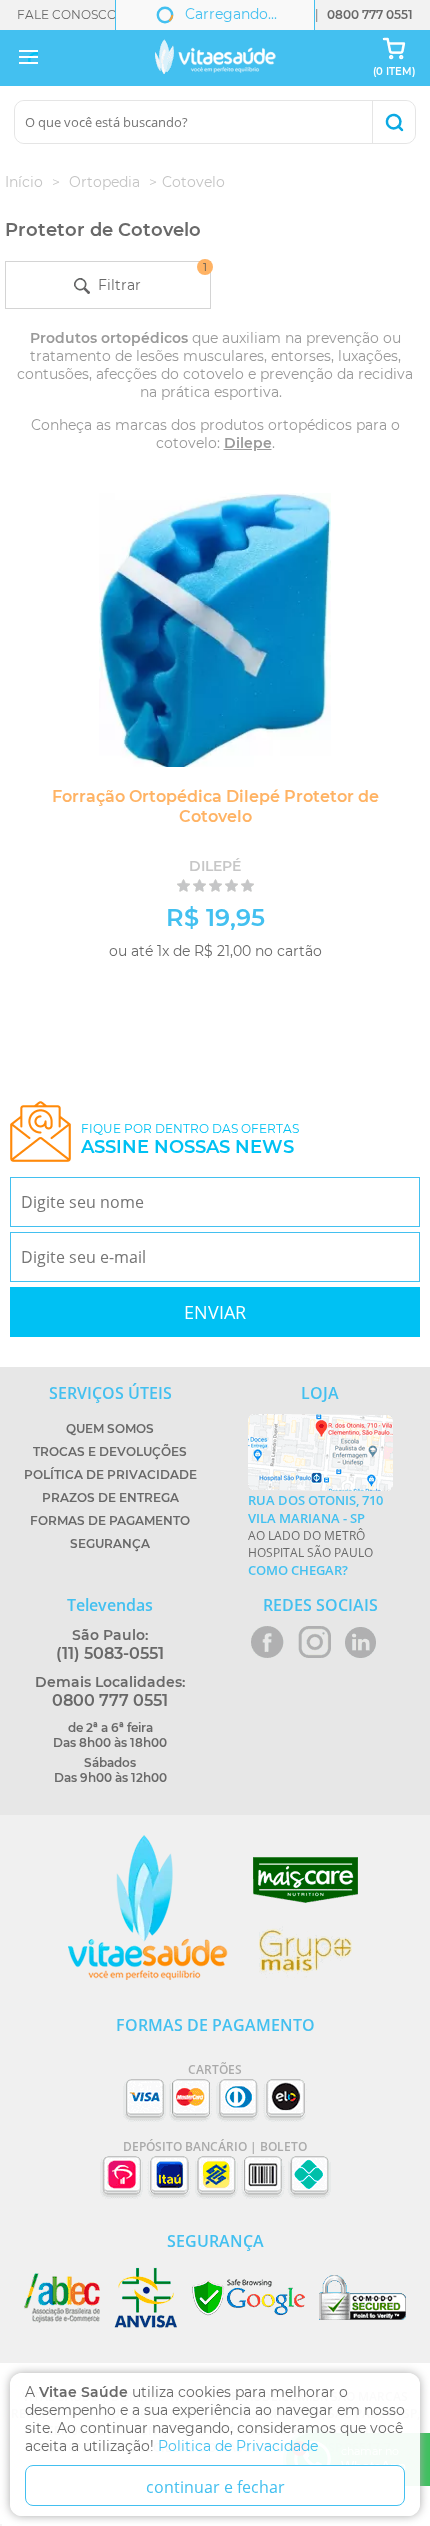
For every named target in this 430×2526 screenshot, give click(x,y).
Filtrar (148, 277)
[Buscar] (393, 122)
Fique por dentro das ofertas (190, 1139)
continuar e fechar (215, 2487)
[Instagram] (314, 1642)
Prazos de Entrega (110, 1497)
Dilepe (248, 443)
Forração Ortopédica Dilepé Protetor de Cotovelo (215, 806)
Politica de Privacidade (238, 2446)
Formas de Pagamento (110, 1520)
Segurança (110, 1543)
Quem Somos (110, 1428)
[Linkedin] (360, 1642)
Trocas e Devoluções (110, 1451)
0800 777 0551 (370, 14)
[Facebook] (267, 1642)
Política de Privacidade (110, 1474)
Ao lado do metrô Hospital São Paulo (315, 1535)
